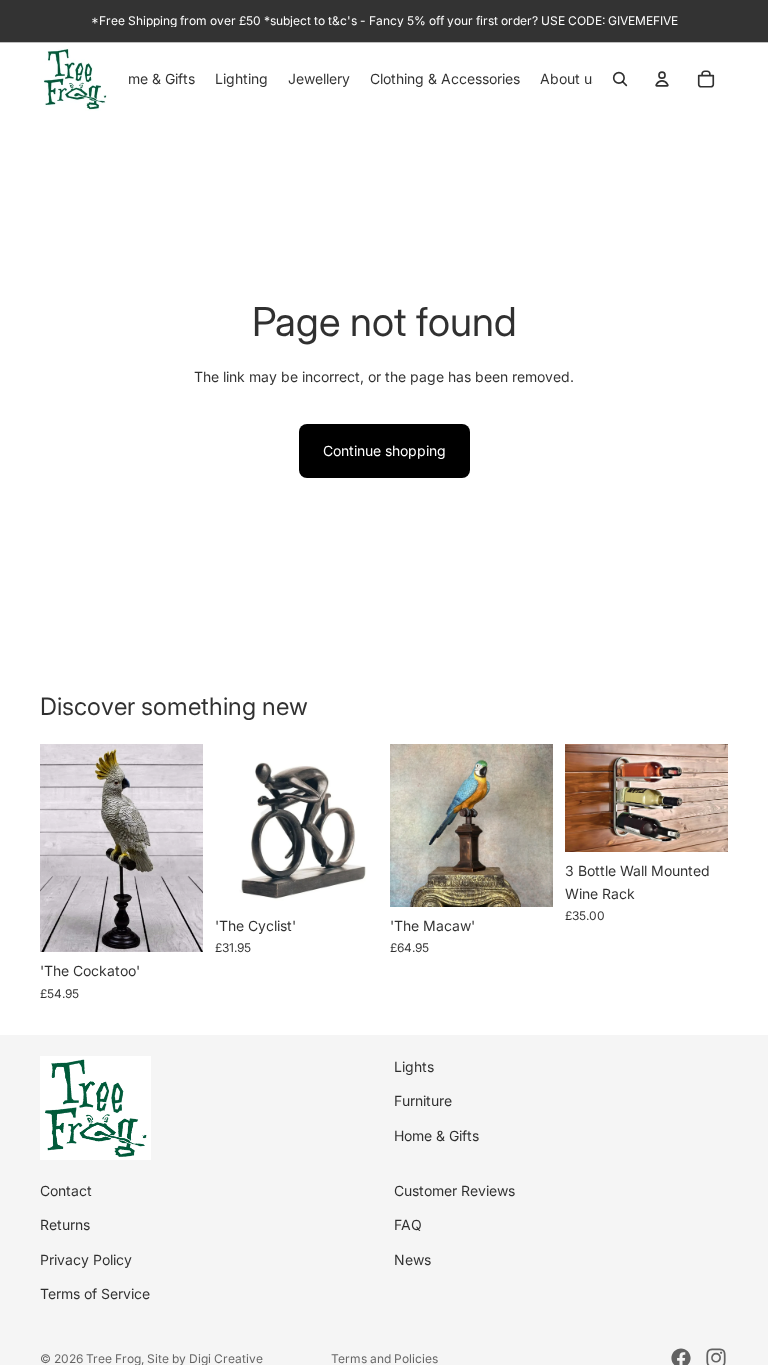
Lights (414, 1066)
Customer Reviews (454, 1190)
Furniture (423, 1100)
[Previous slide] (237, 825)
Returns (65, 1224)
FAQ (408, 1224)
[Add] (172, 922)
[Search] (620, 79)
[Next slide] (356, 825)
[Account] (662, 79)
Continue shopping (384, 450)
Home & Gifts (436, 1135)
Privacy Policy (86, 1259)
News (412, 1259)
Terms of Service (95, 1293)
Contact (66, 1190)
